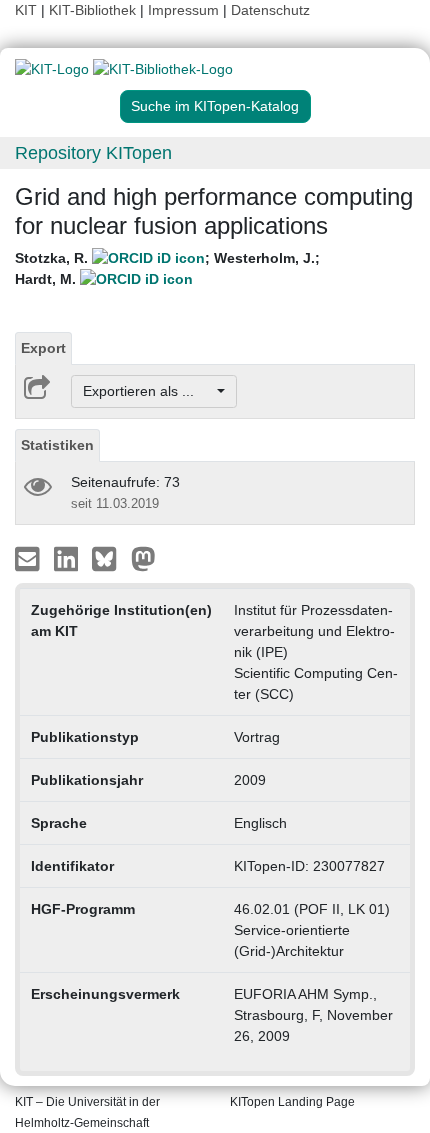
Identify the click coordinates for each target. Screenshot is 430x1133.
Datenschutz (270, 10)
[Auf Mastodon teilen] (143, 558)
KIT (26, 10)
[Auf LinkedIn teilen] (68, 558)
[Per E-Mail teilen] (29, 558)
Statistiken (57, 445)
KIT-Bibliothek (94, 10)
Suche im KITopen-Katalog (215, 106)
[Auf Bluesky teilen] (109, 558)
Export (43, 348)
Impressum (183, 10)
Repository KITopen (93, 153)
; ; (167, 268)
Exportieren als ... (148, 391)
